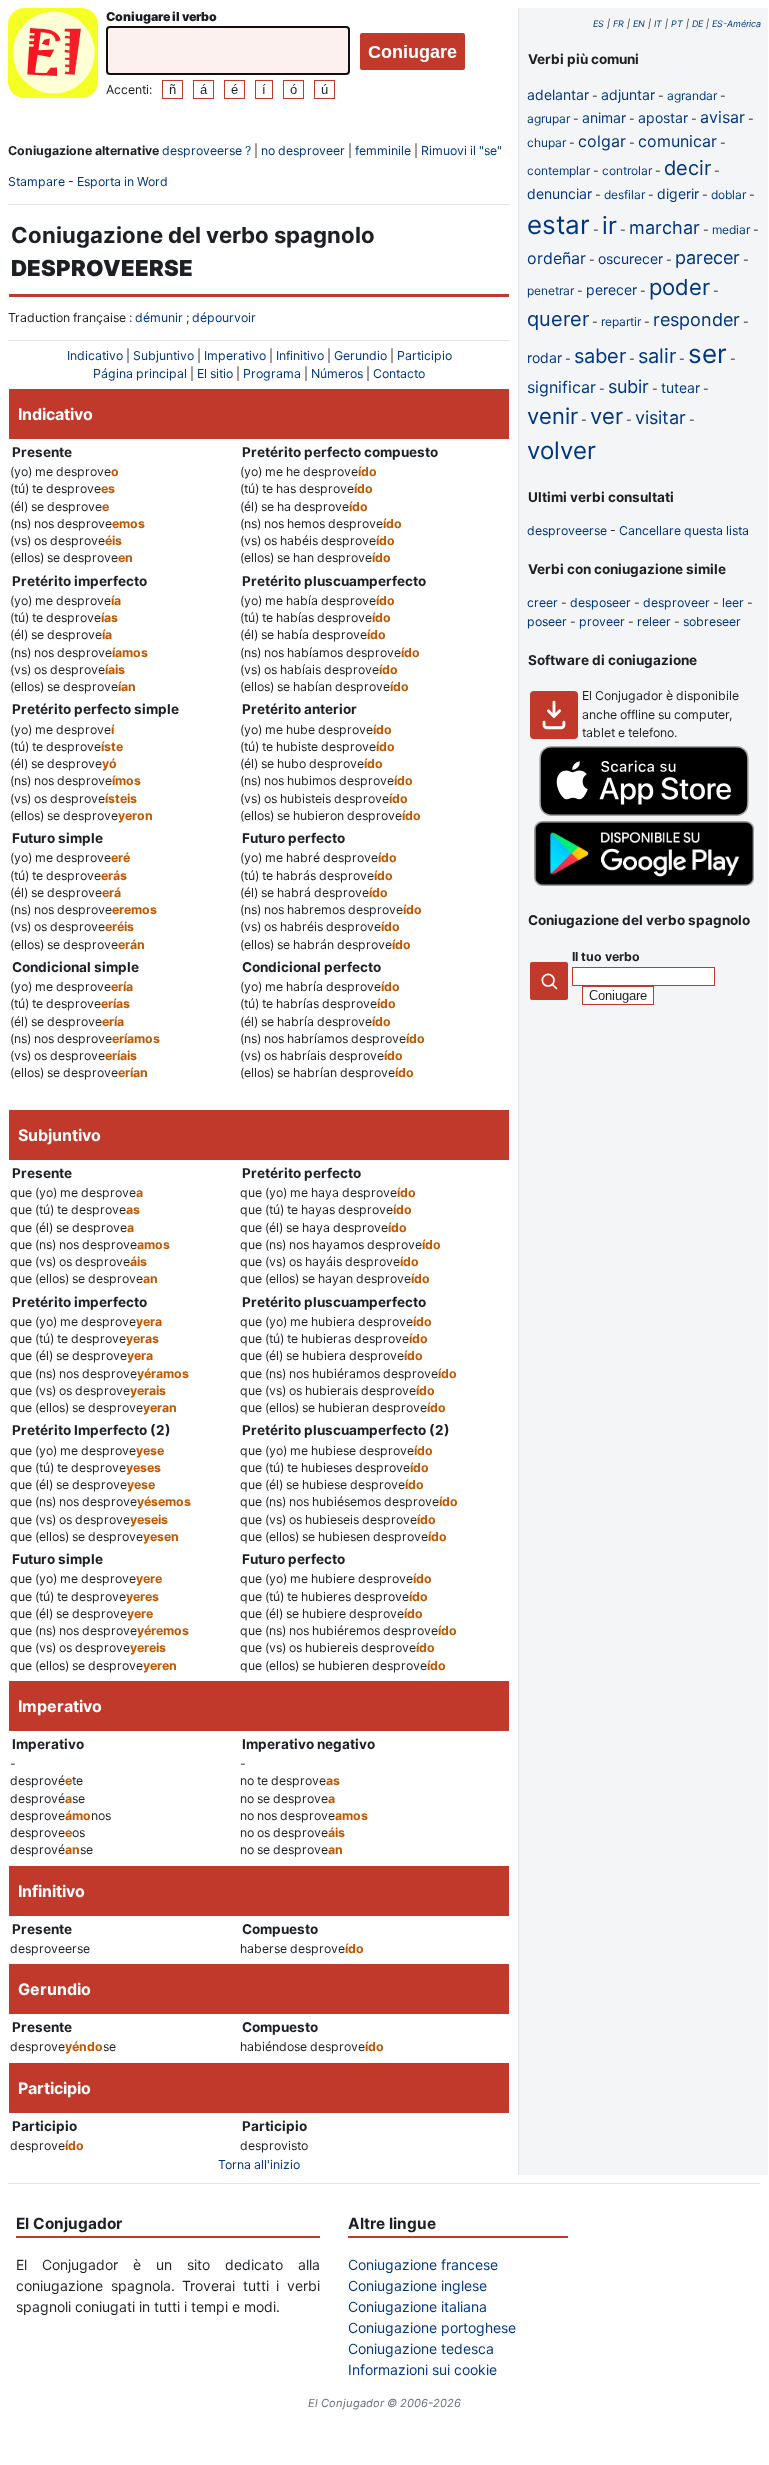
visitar (660, 417)
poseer (547, 621)
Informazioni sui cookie (422, 2369)
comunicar (677, 141)
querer (558, 319)
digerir (678, 193)
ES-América (736, 23)
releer (654, 621)
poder (679, 287)
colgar (602, 141)
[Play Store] (644, 881)
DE (697, 23)
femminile (383, 150)
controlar (627, 170)
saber (600, 356)
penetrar (550, 290)
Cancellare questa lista (684, 530)
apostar (663, 117)
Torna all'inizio (259, 2164)
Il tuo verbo (606, 956)
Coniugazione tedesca (421, 2348)
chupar (546, 142)
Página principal (140, 373)
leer (733, 602)
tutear (680, 387)
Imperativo (235, 355)
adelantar (558, 94)
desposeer (600, 602)
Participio (424, 355)
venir (552, 416)
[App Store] (644, 811)
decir (687, 168)
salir (657, 356)
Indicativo (95, 355)
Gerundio (360, 355)
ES (598, 23)
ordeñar (556, 258)
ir (609, 225)
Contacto (399, 373)
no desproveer (303, 150)
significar (561, 387)
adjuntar (628, 94)
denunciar (559, 193)
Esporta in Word (122, 181)
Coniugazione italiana (417, 2306)
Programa (272, 373)
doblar (728, 194)
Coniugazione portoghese (432, 2327)
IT (658, 23)
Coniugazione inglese (417, 2285)
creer (542, 602)
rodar (544, 357)
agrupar (548, 118)
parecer (707, 257)
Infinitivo (300, 355)
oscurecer (630, 258)
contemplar (558, 170)
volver (561, 450)
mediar (731, 229)
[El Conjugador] (53, 55)
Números (337, 373)
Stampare (36, 181)
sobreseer (712, 621)
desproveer (676, 602)
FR (618, 23)
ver (606, 416)
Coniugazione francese (423, 2264)
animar (604, 117)
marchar (664, 227)
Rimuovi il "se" (461, 150)
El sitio (215, 373)
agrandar (692, 95)
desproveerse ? (206, 150)
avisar (722, 117)
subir (628, 386)
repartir (621, 321)
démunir (159, 317)
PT (677, 23)
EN (639, 23)
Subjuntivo (163, 355)
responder (696, 319)
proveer (602, 621)
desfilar (624, 194)
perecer (611, 289)
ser (707, 353)
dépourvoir (224, 317)
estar (558, 224)
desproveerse (567, 530)
